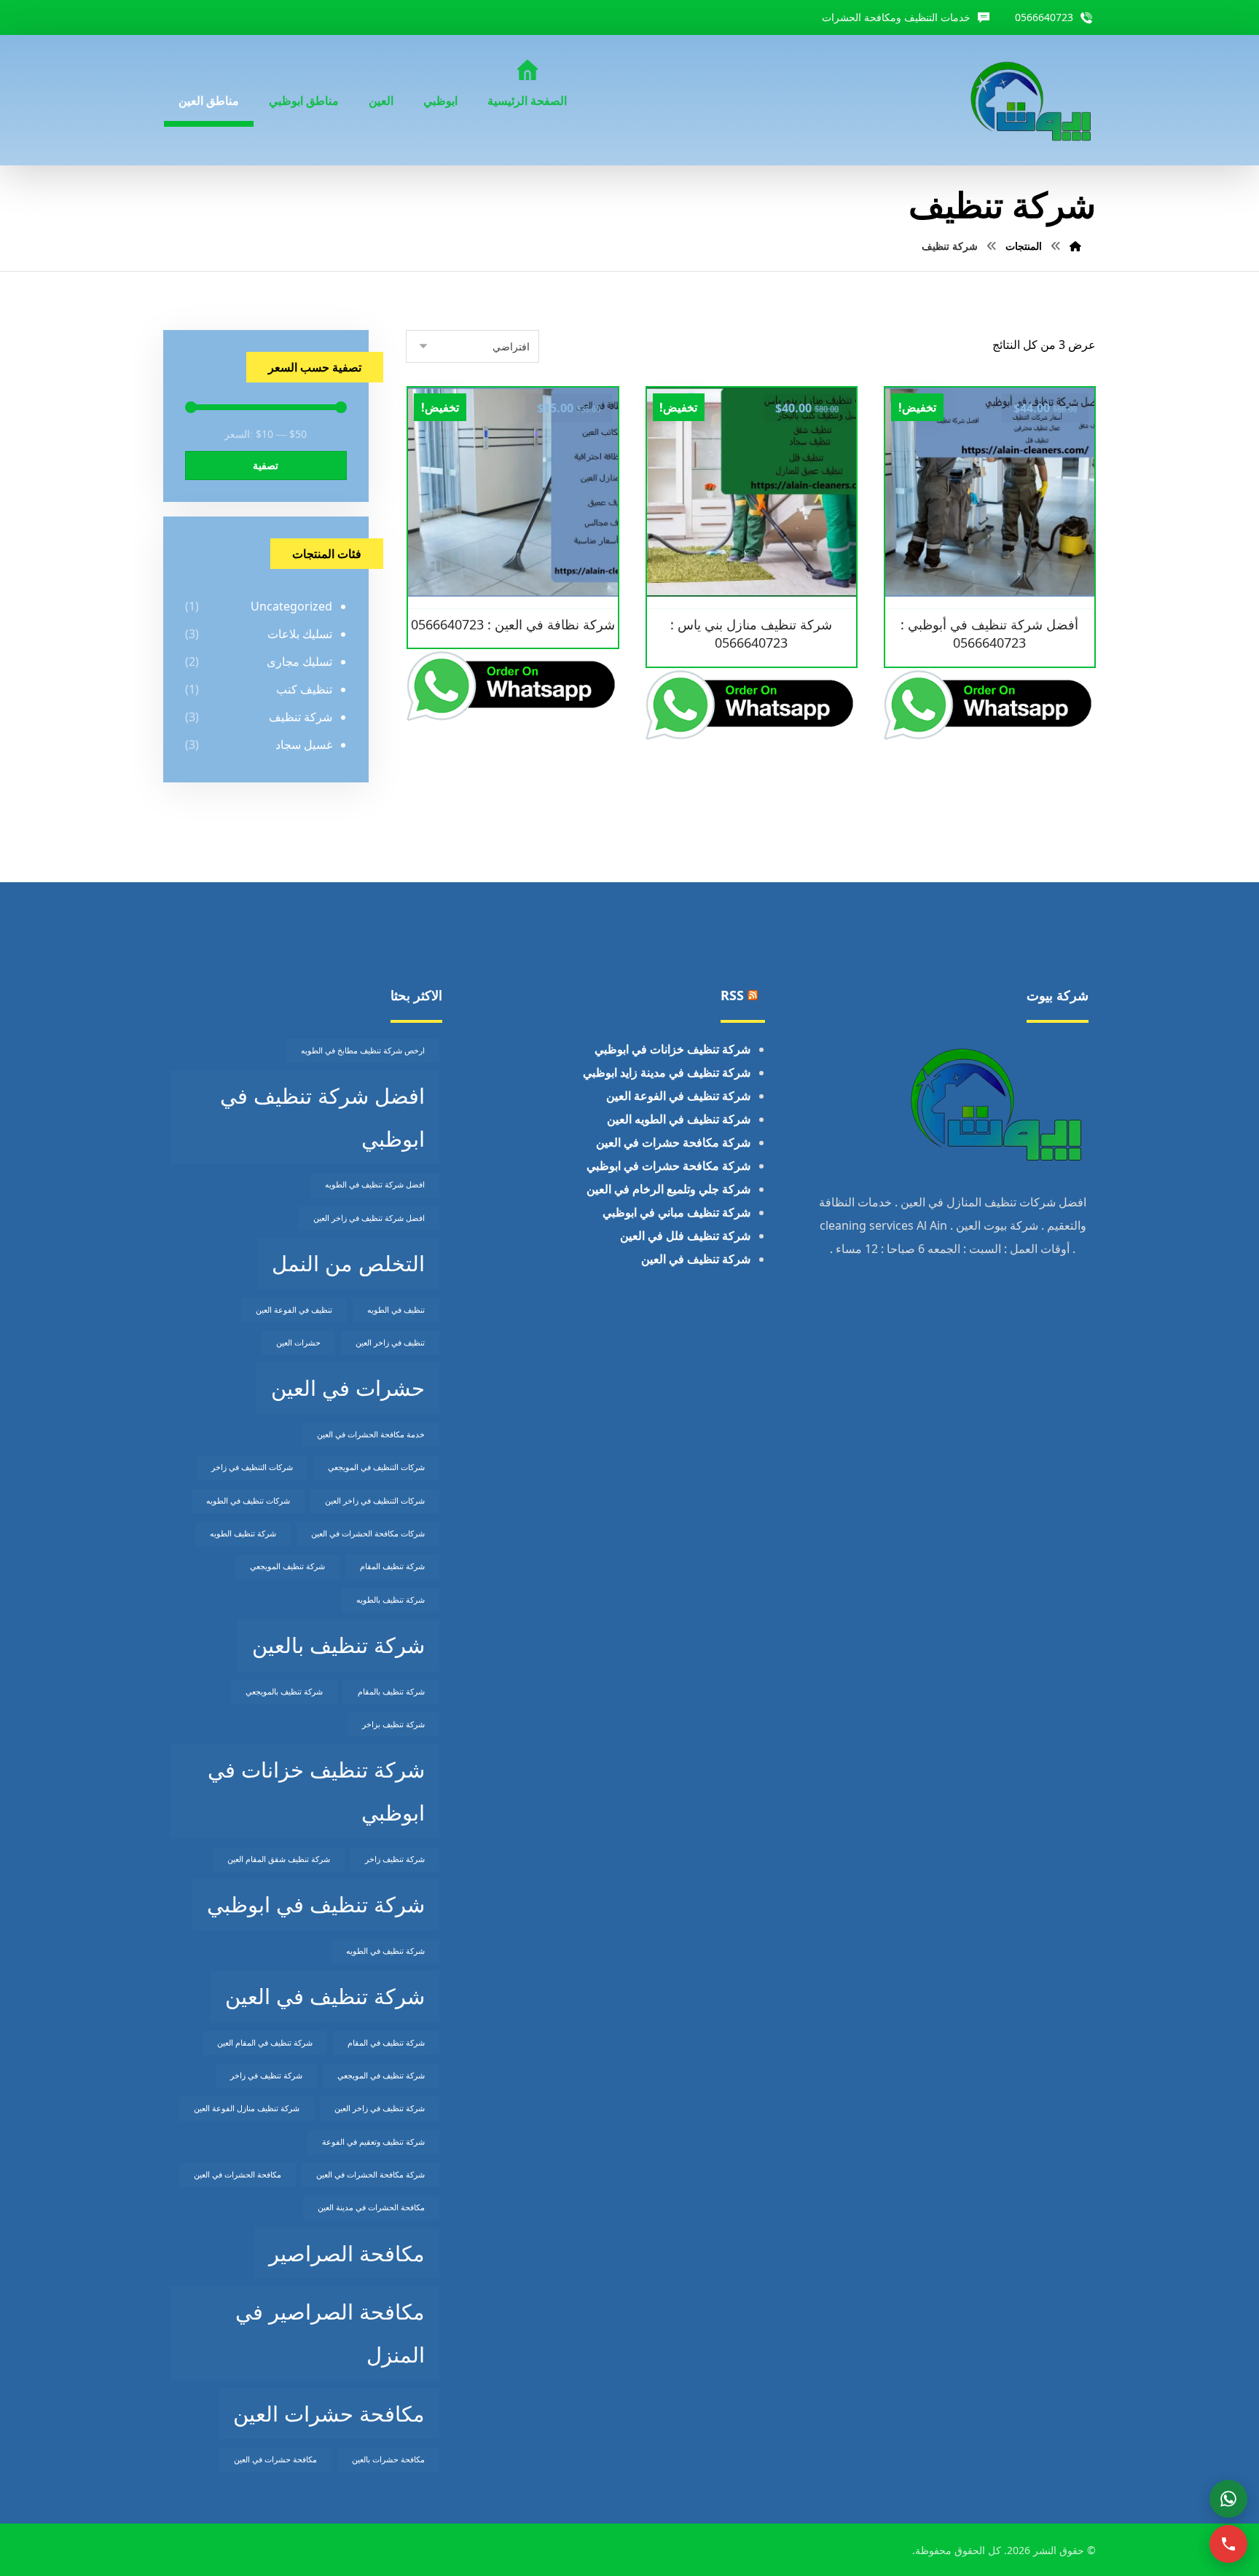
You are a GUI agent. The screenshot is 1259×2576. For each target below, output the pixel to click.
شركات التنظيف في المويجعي (376, 1467)
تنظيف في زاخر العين (390, 1343)
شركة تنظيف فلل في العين (685, 1236)
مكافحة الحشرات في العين (238, 2175)
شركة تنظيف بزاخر (393, 1724)
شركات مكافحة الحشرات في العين (368, 1534)
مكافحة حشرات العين (329, 2414)
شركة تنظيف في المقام (386, 2043)
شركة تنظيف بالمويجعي (284, 1692)
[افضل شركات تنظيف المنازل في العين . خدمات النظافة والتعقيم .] (1032, 100)
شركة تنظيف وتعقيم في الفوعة (373, 2142)
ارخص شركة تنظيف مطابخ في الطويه (363, 1051)
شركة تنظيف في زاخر (266, 2076)
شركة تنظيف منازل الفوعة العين (247, 2108)
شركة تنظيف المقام (392, 1566)
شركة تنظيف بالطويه (391, 1600)
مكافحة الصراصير (347, 2253)
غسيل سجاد (304, 745)
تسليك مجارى (299, 661)
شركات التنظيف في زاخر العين (375, 1501)
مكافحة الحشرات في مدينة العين (371, 2207)
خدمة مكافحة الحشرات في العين (371, 1434)
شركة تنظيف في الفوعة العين (678, 1096)
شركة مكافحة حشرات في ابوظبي (668, 1166)
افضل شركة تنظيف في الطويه (375, 1185)
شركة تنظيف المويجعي (287, 1566)
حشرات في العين (348, 1388)
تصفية (266, 465)
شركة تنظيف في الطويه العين (679, 1119)
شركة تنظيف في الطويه (385, 1951)
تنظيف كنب (304, 689)
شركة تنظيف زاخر (395, 1859)
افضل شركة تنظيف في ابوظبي (322, 1117)
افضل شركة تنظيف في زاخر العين (369, 1218)
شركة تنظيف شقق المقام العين (279, 1859)
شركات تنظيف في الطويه (248, 1501)
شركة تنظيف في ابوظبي (316, 1904)
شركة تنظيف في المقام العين (265, 2043)
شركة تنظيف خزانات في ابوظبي (672, 1049)
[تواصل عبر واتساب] (1228, 2499)
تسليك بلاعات (300, 634)
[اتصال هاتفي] (1228, 2544)
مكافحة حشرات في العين (275, 2459)
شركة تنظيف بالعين (338, 1645)
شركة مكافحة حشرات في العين (673, 1142)
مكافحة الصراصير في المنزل (330, 2333)
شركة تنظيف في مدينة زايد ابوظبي (667, 1072)
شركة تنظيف (301, 717)
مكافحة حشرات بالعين (388, 2459)
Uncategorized (291, 606)
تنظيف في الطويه (396, 1310)
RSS (732, 995)
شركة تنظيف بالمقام (391, 1692)
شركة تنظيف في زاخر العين (380, 2108)
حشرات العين (298, 1343)
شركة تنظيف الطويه (243, 1534)
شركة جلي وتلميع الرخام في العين (668, 1189)
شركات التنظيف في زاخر (252, 1467)
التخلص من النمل (348, 1263)
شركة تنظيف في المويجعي (381, 2076)
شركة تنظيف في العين (696, 1259)
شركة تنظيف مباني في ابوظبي (676, 1212)
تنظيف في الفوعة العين (294, 1310)
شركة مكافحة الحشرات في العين (370, 2175)
